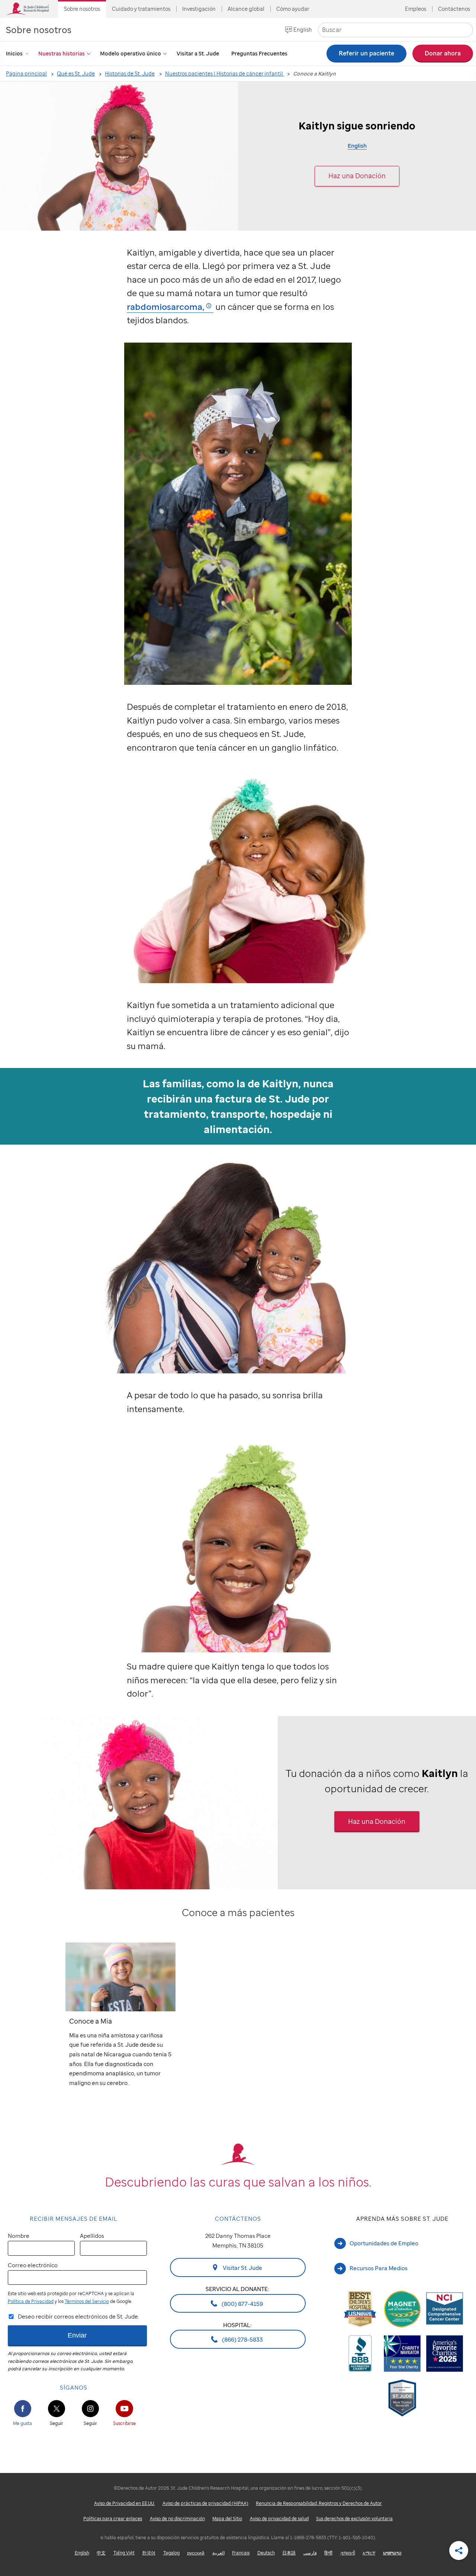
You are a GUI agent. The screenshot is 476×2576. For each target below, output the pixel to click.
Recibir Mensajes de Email (74, 2219)
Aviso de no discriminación (177, 2519)
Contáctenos (454, 9)
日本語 (289, 2553)
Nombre (19, 2236)
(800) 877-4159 (242, 2303)
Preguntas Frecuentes (259, 53)
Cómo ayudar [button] (293, 9)
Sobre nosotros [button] (82, 9)
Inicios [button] (14, 53)
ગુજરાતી (348, 2553)
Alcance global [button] (246, 9)
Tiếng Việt (124, 2553)
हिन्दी (328, 2553)
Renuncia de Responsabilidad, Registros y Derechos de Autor (319, 2503)
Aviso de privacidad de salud (279, 2519)
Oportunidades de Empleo (384, 2243)
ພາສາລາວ (392, 2553)
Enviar (77, 2335)
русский (196, 2553)
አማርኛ (369, 2553)
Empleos (416, 9)
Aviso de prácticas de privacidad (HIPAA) (205, 2503)
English (303, 30)
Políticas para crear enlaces (113, 2519)
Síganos (74, 2387)
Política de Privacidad (31, 2301)
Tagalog (171, 2553)
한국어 (149, 2553)
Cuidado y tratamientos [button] (141, 9)
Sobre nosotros (39, 30)
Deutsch (266, 2553)
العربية (218, 2553)
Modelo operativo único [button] (131, 53)
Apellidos (92, 2236)
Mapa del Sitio (227, 2519)
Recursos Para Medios (379, 2268)
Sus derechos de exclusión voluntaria (354, 2519)
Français (241, 2553)
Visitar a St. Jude (198, 53)
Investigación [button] (199, 9)
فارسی (310, 2553)
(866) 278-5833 (242, 2339)
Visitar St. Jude (242, 2268)
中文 (101, 2553)
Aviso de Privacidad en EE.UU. (124, 2503)
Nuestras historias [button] (62, 53)
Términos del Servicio (87, 2301)
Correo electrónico (33, 2265)
